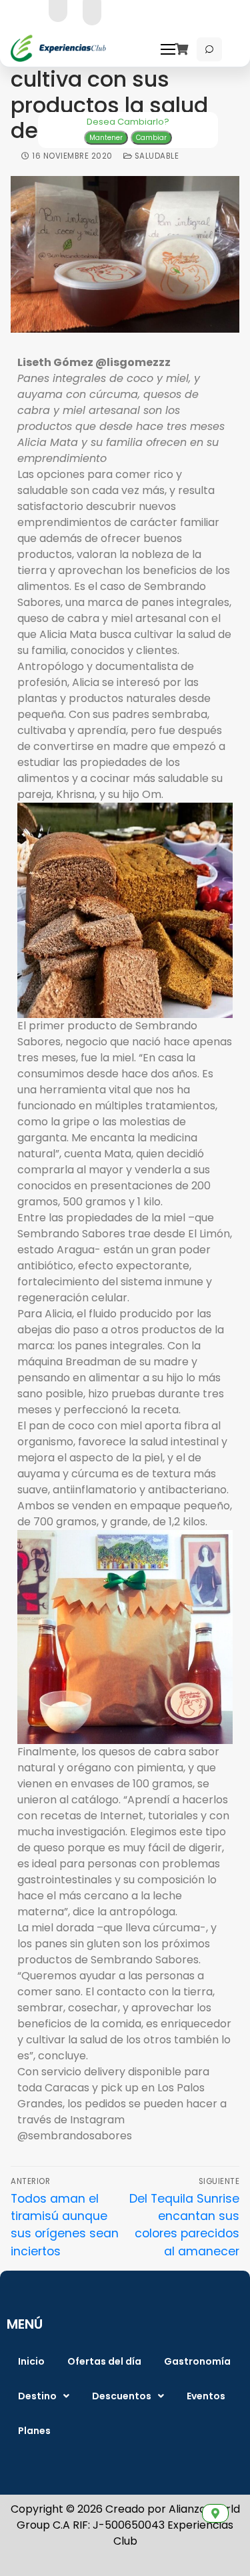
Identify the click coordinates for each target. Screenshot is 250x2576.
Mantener (106, 138)
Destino (37, 2396)
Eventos (206, 2396)
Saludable (155, 156)
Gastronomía (197, 2361)
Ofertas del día (104, 2361)
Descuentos (122, 2396)
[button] (44, 2396)
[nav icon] (171, 49)
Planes (34, 2431)
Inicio (31, 2361)
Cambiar (151, 138)
